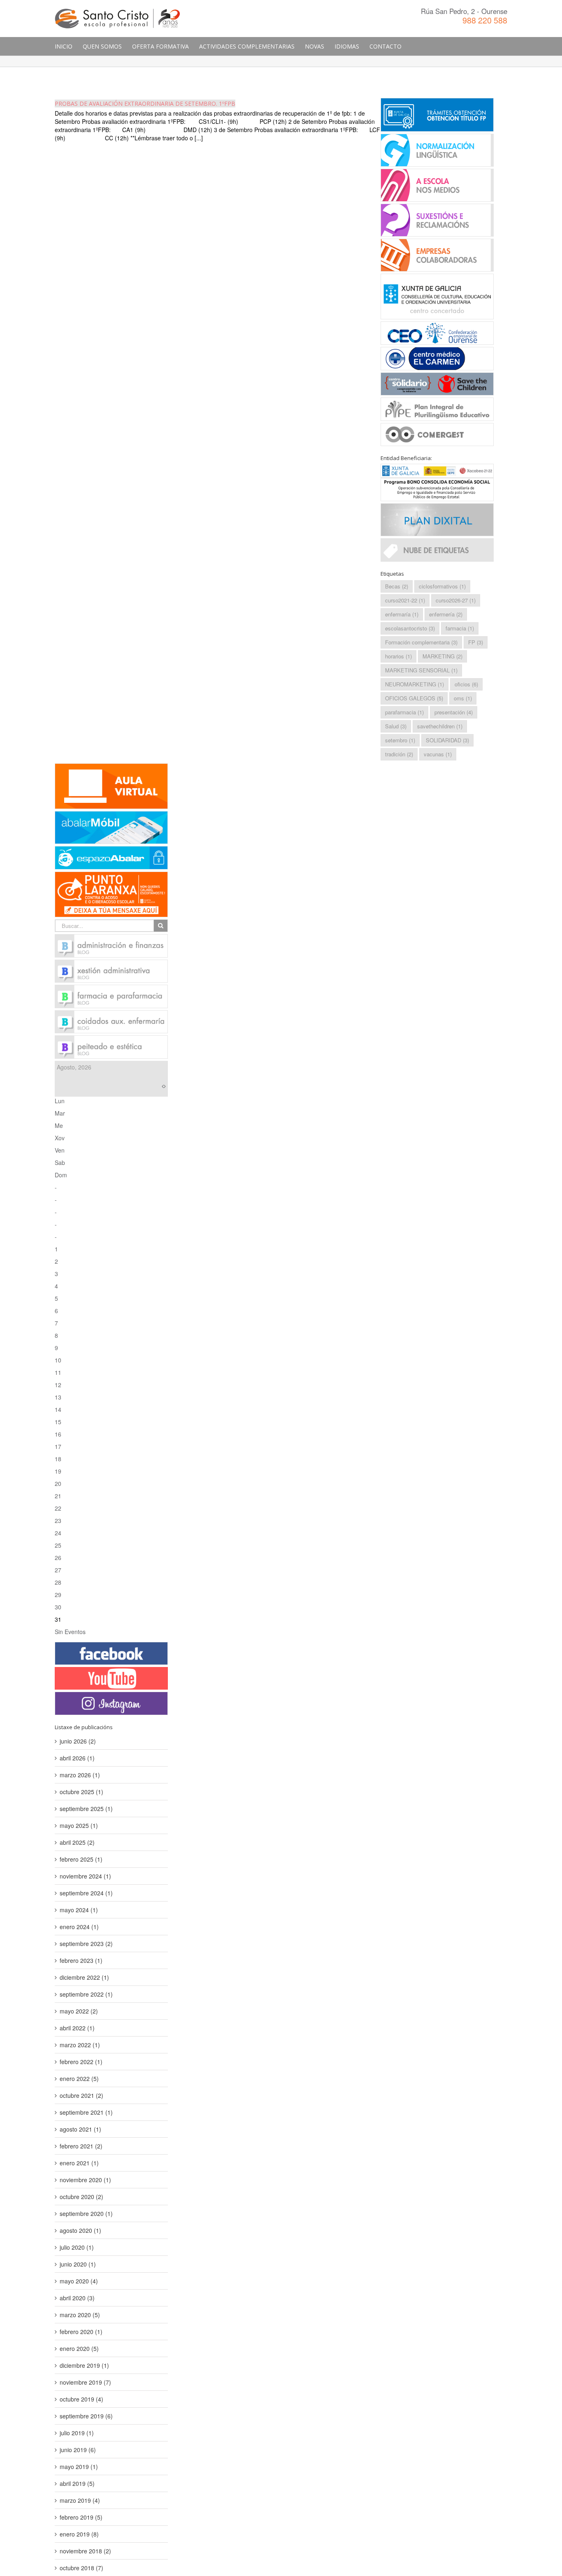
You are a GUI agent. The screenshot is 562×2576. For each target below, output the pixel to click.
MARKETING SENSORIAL (421, 670)
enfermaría (402, 614)
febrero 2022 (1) (81, 2062)
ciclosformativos (442, 586)
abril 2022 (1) (77, 2028)
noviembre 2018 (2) (85, 2551)
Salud (396, 726)
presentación (454, 712)
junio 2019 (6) (78, 2450)
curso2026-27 (456, 600)
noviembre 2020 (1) (85, 2180)
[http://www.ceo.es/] (437, 332)
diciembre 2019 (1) (84, 2365)
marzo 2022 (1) (80, 2045)
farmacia (460, 628)
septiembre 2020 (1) (86, 2213)
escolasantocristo (410, 628)
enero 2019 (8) (79, 2534)
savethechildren (440, 726)
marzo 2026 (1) (80, 1775)
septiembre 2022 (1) (86, 1994)
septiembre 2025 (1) (86, 1809)
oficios (466, 684)
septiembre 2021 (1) (86, 2112)
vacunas (438, 754)
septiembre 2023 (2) (86, 1944)
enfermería (446, 614)
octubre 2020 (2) (81, 2197)
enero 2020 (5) (79, 2348)
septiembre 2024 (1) (86, 1893)
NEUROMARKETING (415, 684)
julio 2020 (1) (77, 2247)
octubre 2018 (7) (81, 2568)
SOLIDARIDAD (447, 740)
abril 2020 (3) (77, 2298)
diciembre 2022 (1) (84, 1977)
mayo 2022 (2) (79, 2011)
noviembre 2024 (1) (85, 1876)
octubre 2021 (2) (81, 2095)
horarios (398, 656)
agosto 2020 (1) (80, 2230)
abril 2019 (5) (77, 2483)
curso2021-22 (405, 600)
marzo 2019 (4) (80, 2500)
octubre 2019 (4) (81, 2399)
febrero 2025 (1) (81, 1859)
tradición (399, 754)
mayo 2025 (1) (79, 1825)
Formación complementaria (421, 642)
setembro (400, 740)
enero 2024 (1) (79, 1927)
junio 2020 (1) (78, 2264)
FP (476, 642)
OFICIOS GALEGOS (414, 698)
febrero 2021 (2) (81, 2146)
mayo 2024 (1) (79, 1910)
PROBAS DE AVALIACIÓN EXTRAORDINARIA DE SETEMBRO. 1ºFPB (145, 103)
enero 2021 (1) (79, 2163)
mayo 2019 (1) (79, 2467)
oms (463, 698)
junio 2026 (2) (78, 1741)
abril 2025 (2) (77, 1842)
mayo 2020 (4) (79, 2281)
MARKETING (442, 656)
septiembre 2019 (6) (86, 2416)
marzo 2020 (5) (80, 2315)
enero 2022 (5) (79, 2078)
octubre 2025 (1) (81, 1792)
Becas (397, 586)
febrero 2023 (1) (81, 1960)
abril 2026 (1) (77, 1758)
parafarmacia (404, 712)
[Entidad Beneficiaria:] (437, 482)
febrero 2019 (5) (81, 2517)
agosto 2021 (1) (80, 2129)
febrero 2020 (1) (81, 2332)
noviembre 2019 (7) (85, 2382)
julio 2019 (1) (77, 2433)
